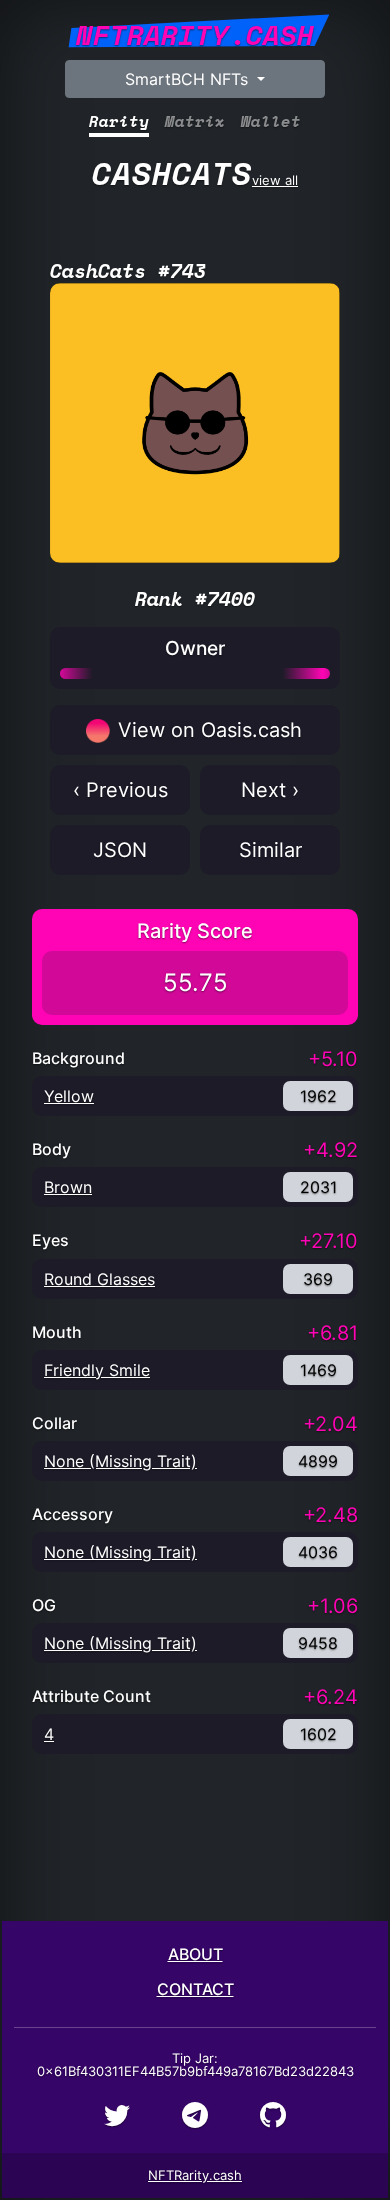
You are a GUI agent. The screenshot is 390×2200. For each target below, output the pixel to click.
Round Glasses (99, 1279)
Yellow (69, 1096)
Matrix (195, 121)
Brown (68, 1187)
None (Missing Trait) (120, 1461)
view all (195, 173)
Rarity (119, 121)
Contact (195, 1989)
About (195, 1954)
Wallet (271, 121)
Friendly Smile (97, 1370)
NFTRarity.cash (195, 2175)
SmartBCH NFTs (189, 79)
